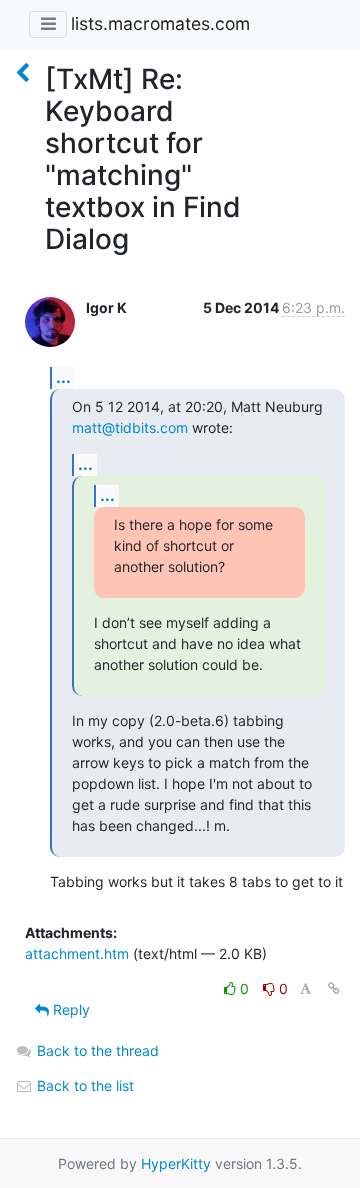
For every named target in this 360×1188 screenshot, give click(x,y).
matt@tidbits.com (130, 427)
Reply (69, 1009)
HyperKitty (176, 1163)
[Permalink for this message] (334, 988)
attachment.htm (77, 953)
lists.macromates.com (160, 23)
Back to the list (83, 1085)
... (63, 377)
